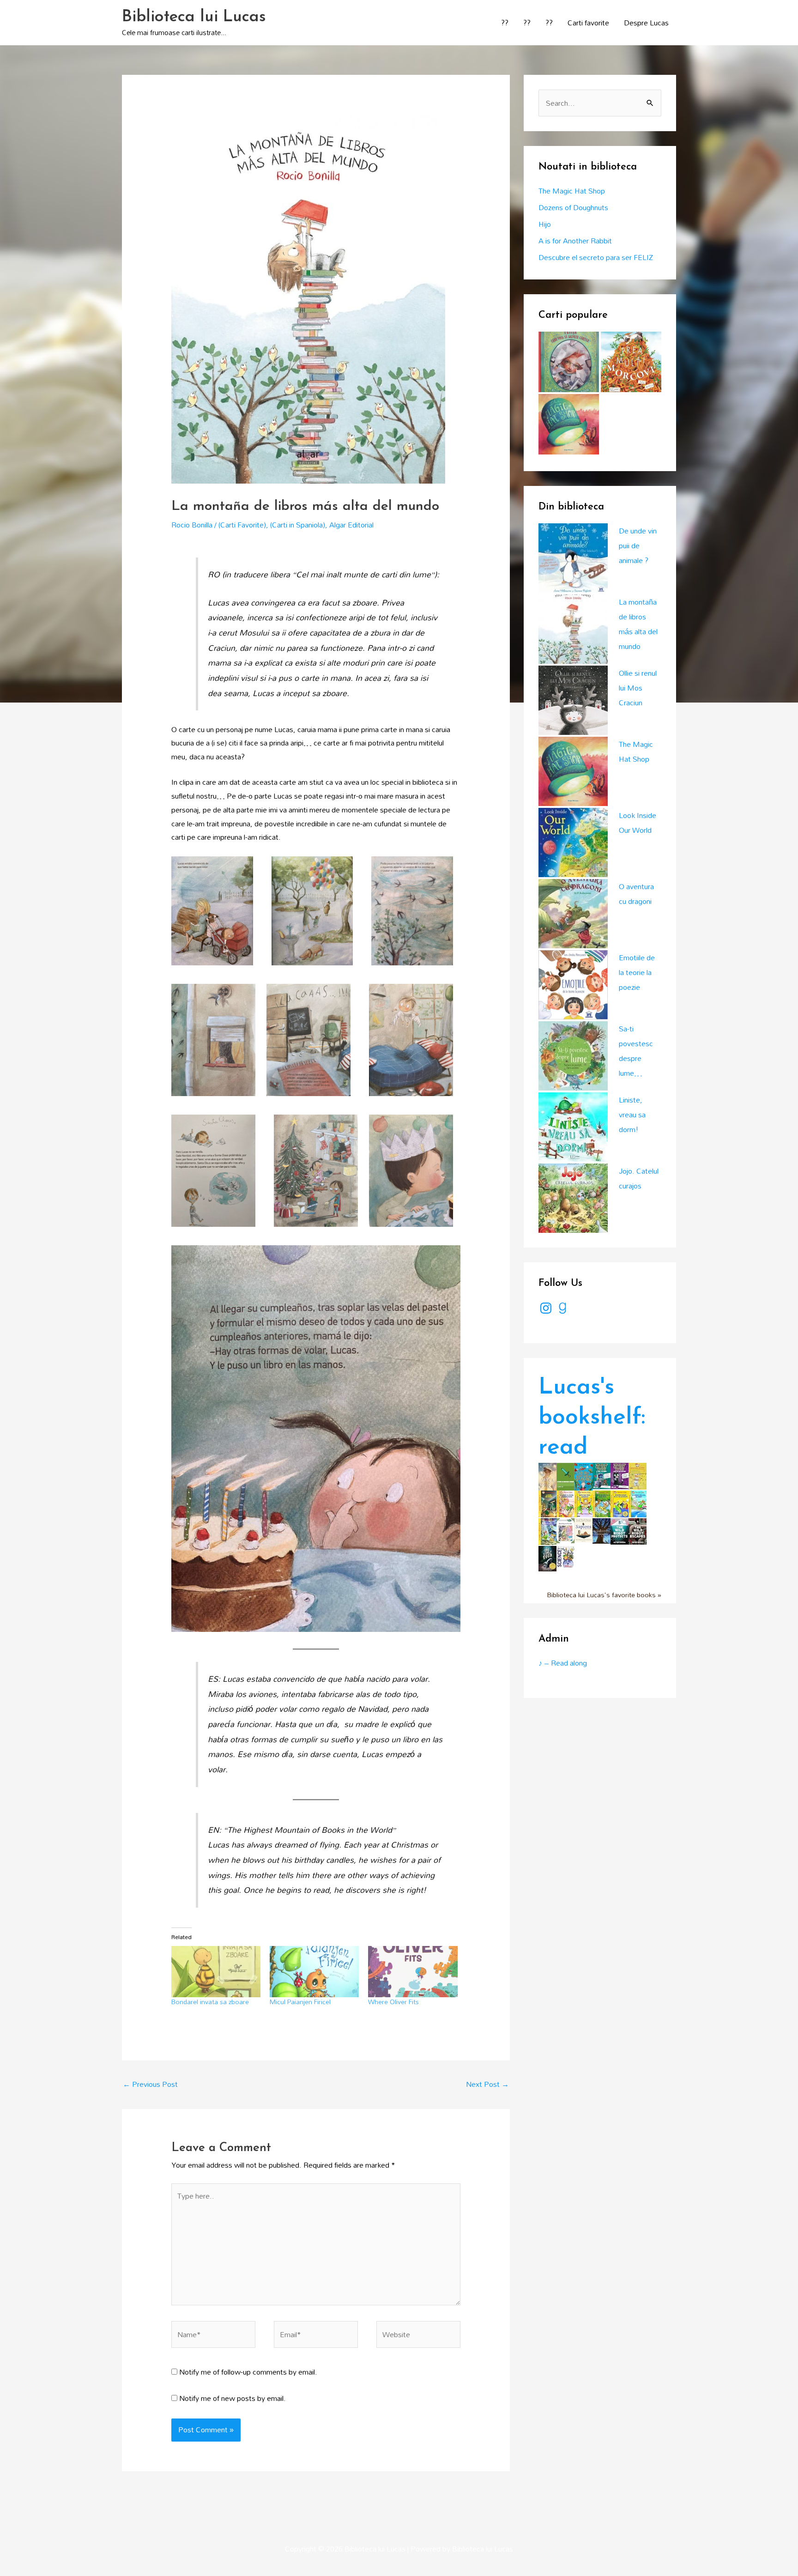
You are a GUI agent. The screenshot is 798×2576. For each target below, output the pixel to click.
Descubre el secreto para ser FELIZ (596, 257)
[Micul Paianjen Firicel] (314, 1971)
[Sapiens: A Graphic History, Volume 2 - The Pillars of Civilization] (583, 1529)
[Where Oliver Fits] (413, 1971)
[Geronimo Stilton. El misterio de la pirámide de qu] (638, 1475)
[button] (212, 911)
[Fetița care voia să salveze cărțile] (569, 362)
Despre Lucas (646, 23)
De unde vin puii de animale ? (638, 546)
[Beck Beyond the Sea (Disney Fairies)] (565, 1530)
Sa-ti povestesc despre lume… (636, 1051)
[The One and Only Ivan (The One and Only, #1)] (547, 1558)
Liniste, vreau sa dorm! (632, 1115)
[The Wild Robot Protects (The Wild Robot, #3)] (620, 1530)
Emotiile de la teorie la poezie (637, 972)
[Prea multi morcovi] (631, 362)
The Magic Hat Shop (572, 191)
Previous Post (150, 2084)
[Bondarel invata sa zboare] (216, 1971)
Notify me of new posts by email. (233, 2398)
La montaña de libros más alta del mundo (638, 624)
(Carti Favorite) (242, 525)
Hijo (545, 224)
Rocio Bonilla (192, 525)
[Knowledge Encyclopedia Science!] (565, 1556)
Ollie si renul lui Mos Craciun (638, 688)
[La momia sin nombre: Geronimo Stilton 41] (547, 1503)
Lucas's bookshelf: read (592, 1418)
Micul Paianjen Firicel (300, 2002)
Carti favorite (588, 23)
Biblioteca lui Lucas (194, 17)
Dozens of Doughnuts (573, 207)
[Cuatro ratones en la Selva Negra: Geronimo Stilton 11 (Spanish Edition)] (602, 1503)
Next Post (487, 2084)
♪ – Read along (563, 1663)
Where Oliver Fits (393, 2002)
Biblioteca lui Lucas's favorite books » (604, 1595)
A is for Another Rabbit (575, 241)
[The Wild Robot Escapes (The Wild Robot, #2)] (638, 1530)
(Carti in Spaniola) (298, 525)
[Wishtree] (602, 1530)
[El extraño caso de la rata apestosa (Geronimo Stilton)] (547, 1531)
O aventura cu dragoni (636, 894)
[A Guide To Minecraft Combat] (565, 1476)
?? (505, 23)
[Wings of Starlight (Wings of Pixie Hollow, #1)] (547, 1476)
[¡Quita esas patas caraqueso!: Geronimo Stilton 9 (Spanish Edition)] (583, 1503)
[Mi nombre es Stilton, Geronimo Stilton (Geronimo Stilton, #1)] (565, 1503)
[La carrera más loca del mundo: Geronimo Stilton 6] (638, 1503)
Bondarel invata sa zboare (210, 2002)
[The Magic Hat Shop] (569, 424)
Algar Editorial (351, 525)
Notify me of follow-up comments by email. (248, 2372)
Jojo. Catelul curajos (639, 1178)
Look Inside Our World (638, 823)
